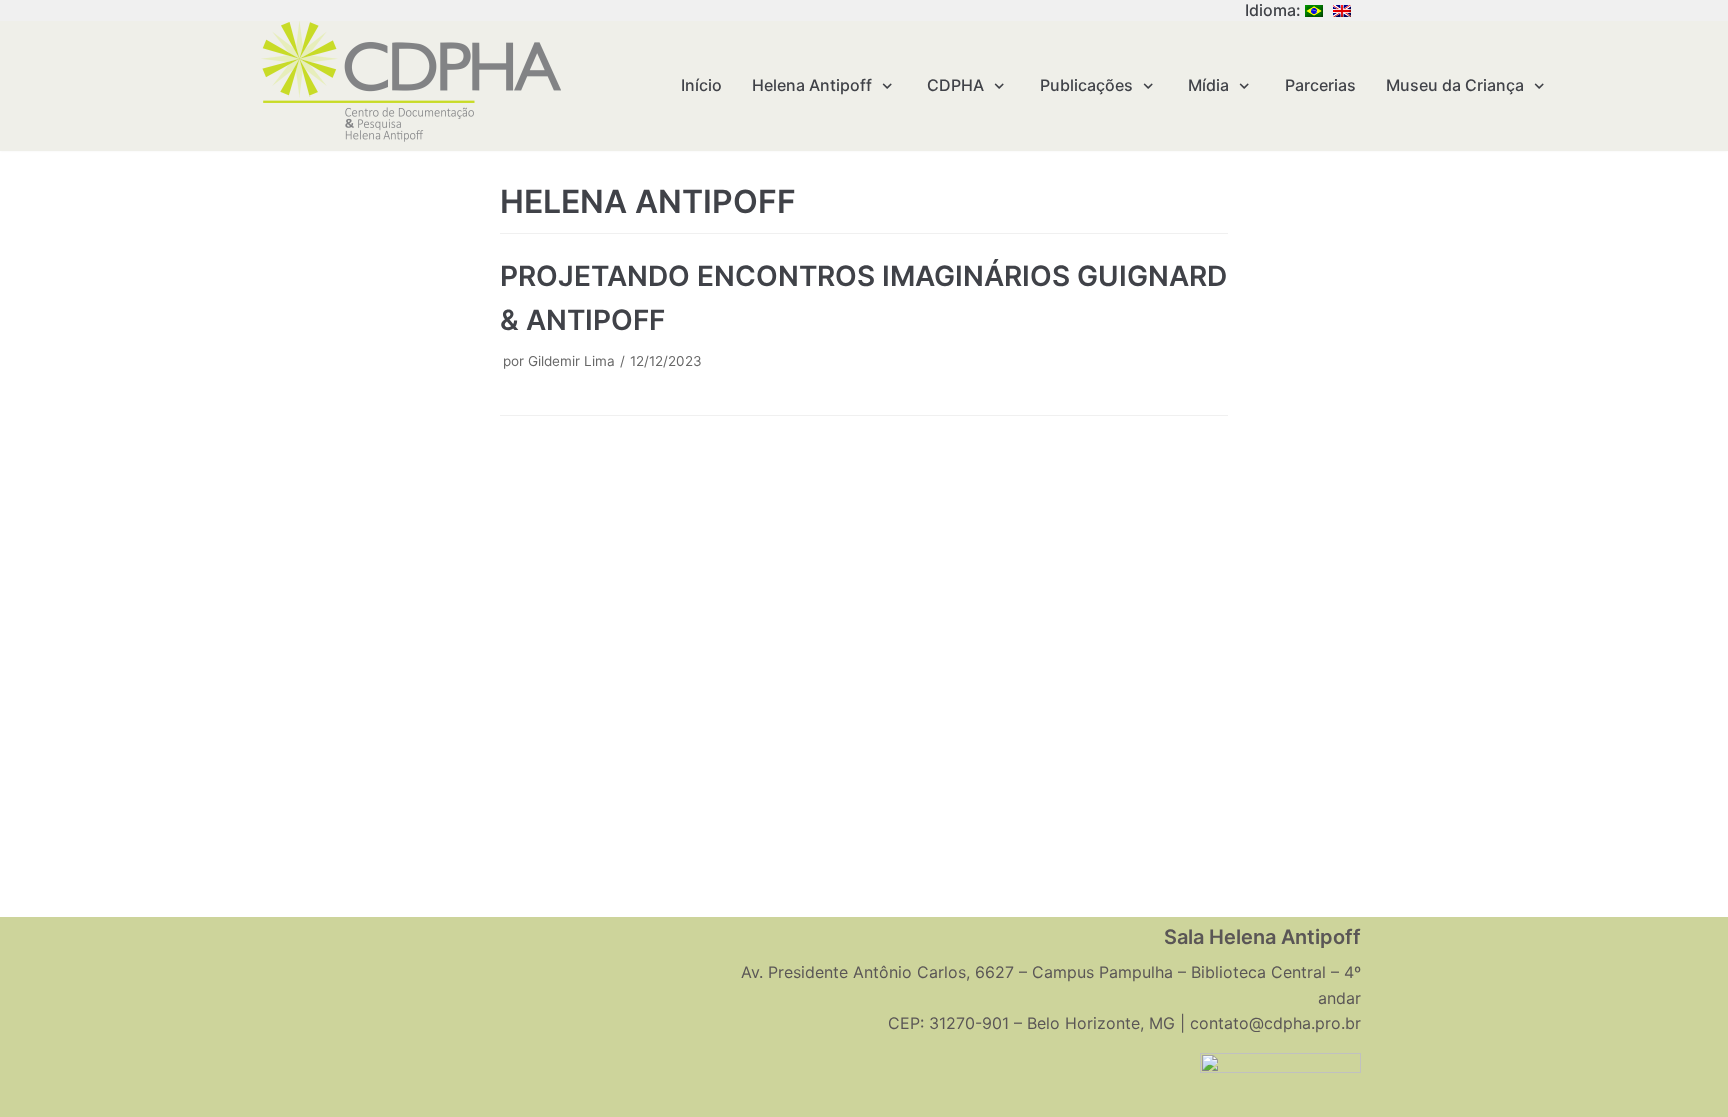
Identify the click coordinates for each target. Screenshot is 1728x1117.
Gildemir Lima (571, 361)
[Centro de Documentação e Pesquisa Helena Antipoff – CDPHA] (411, 81)
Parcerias (1320, 85)
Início (701, 85)
